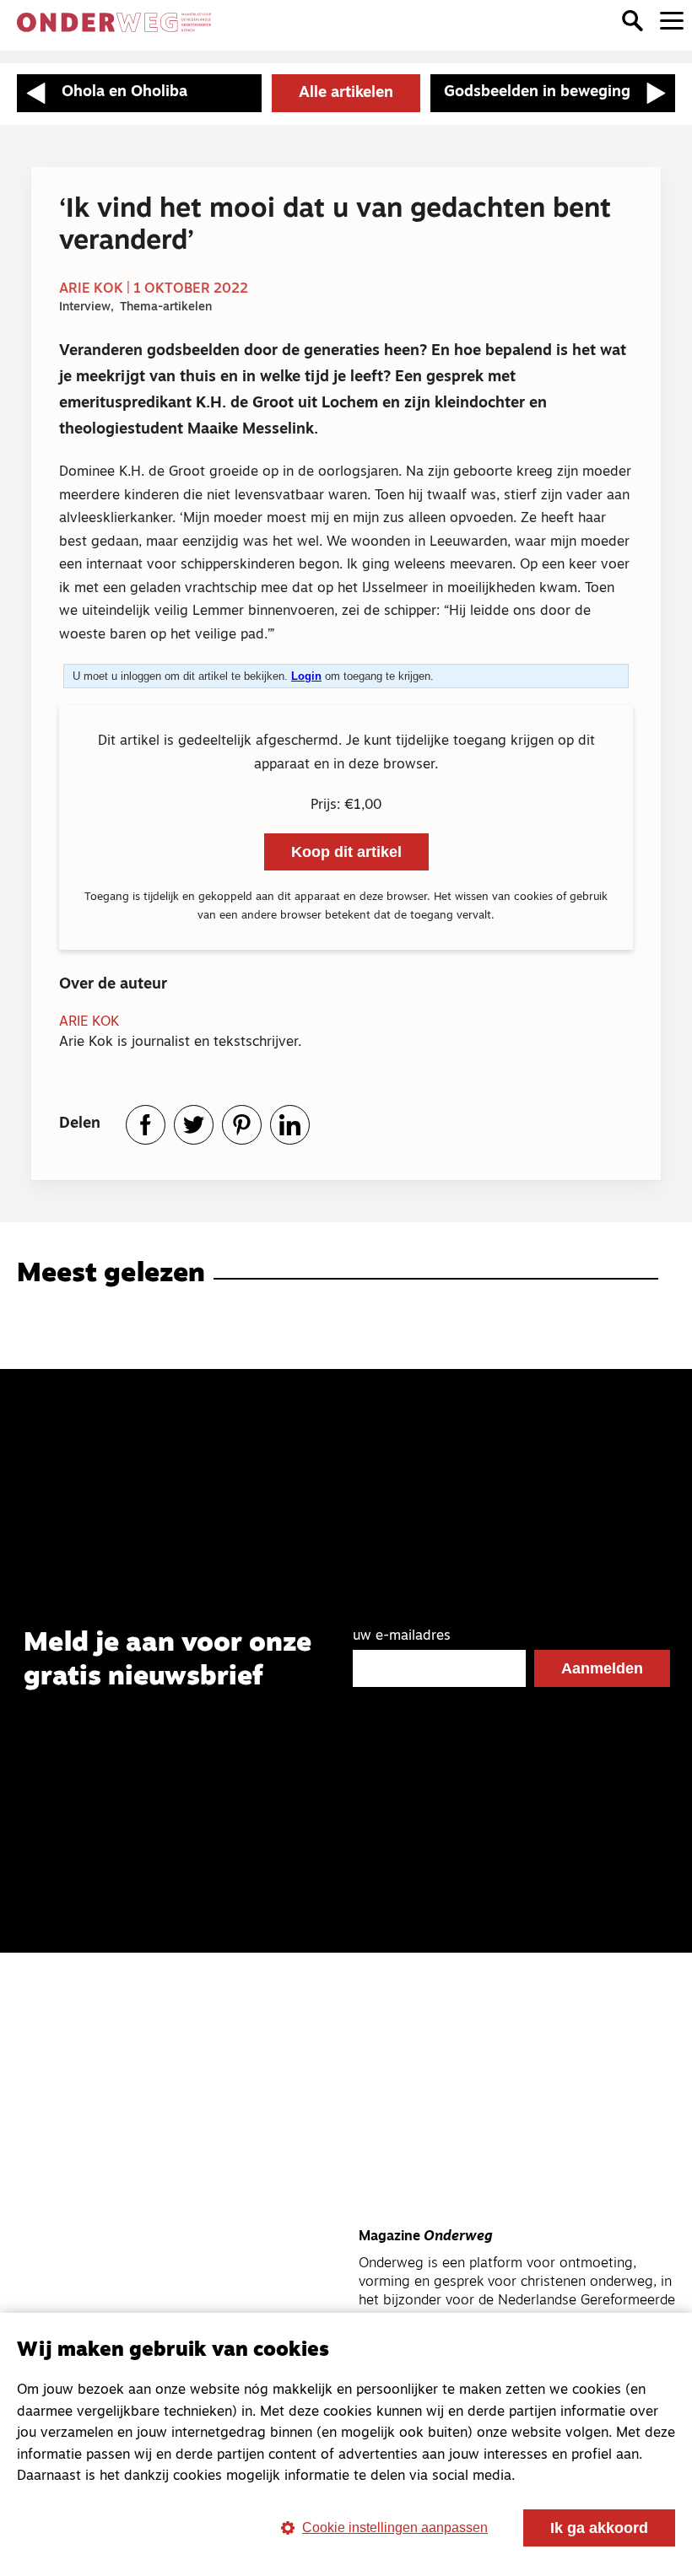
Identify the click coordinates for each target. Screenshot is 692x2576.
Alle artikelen (346, 94)
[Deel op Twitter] (194, 1125)
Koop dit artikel (346, 852)
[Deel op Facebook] (146, 1125)
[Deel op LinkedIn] (290, 1125)
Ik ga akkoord (599, 2528)
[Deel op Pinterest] (242, 1125)
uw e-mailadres (402, 1636)
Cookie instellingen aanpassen (395, 2527)
